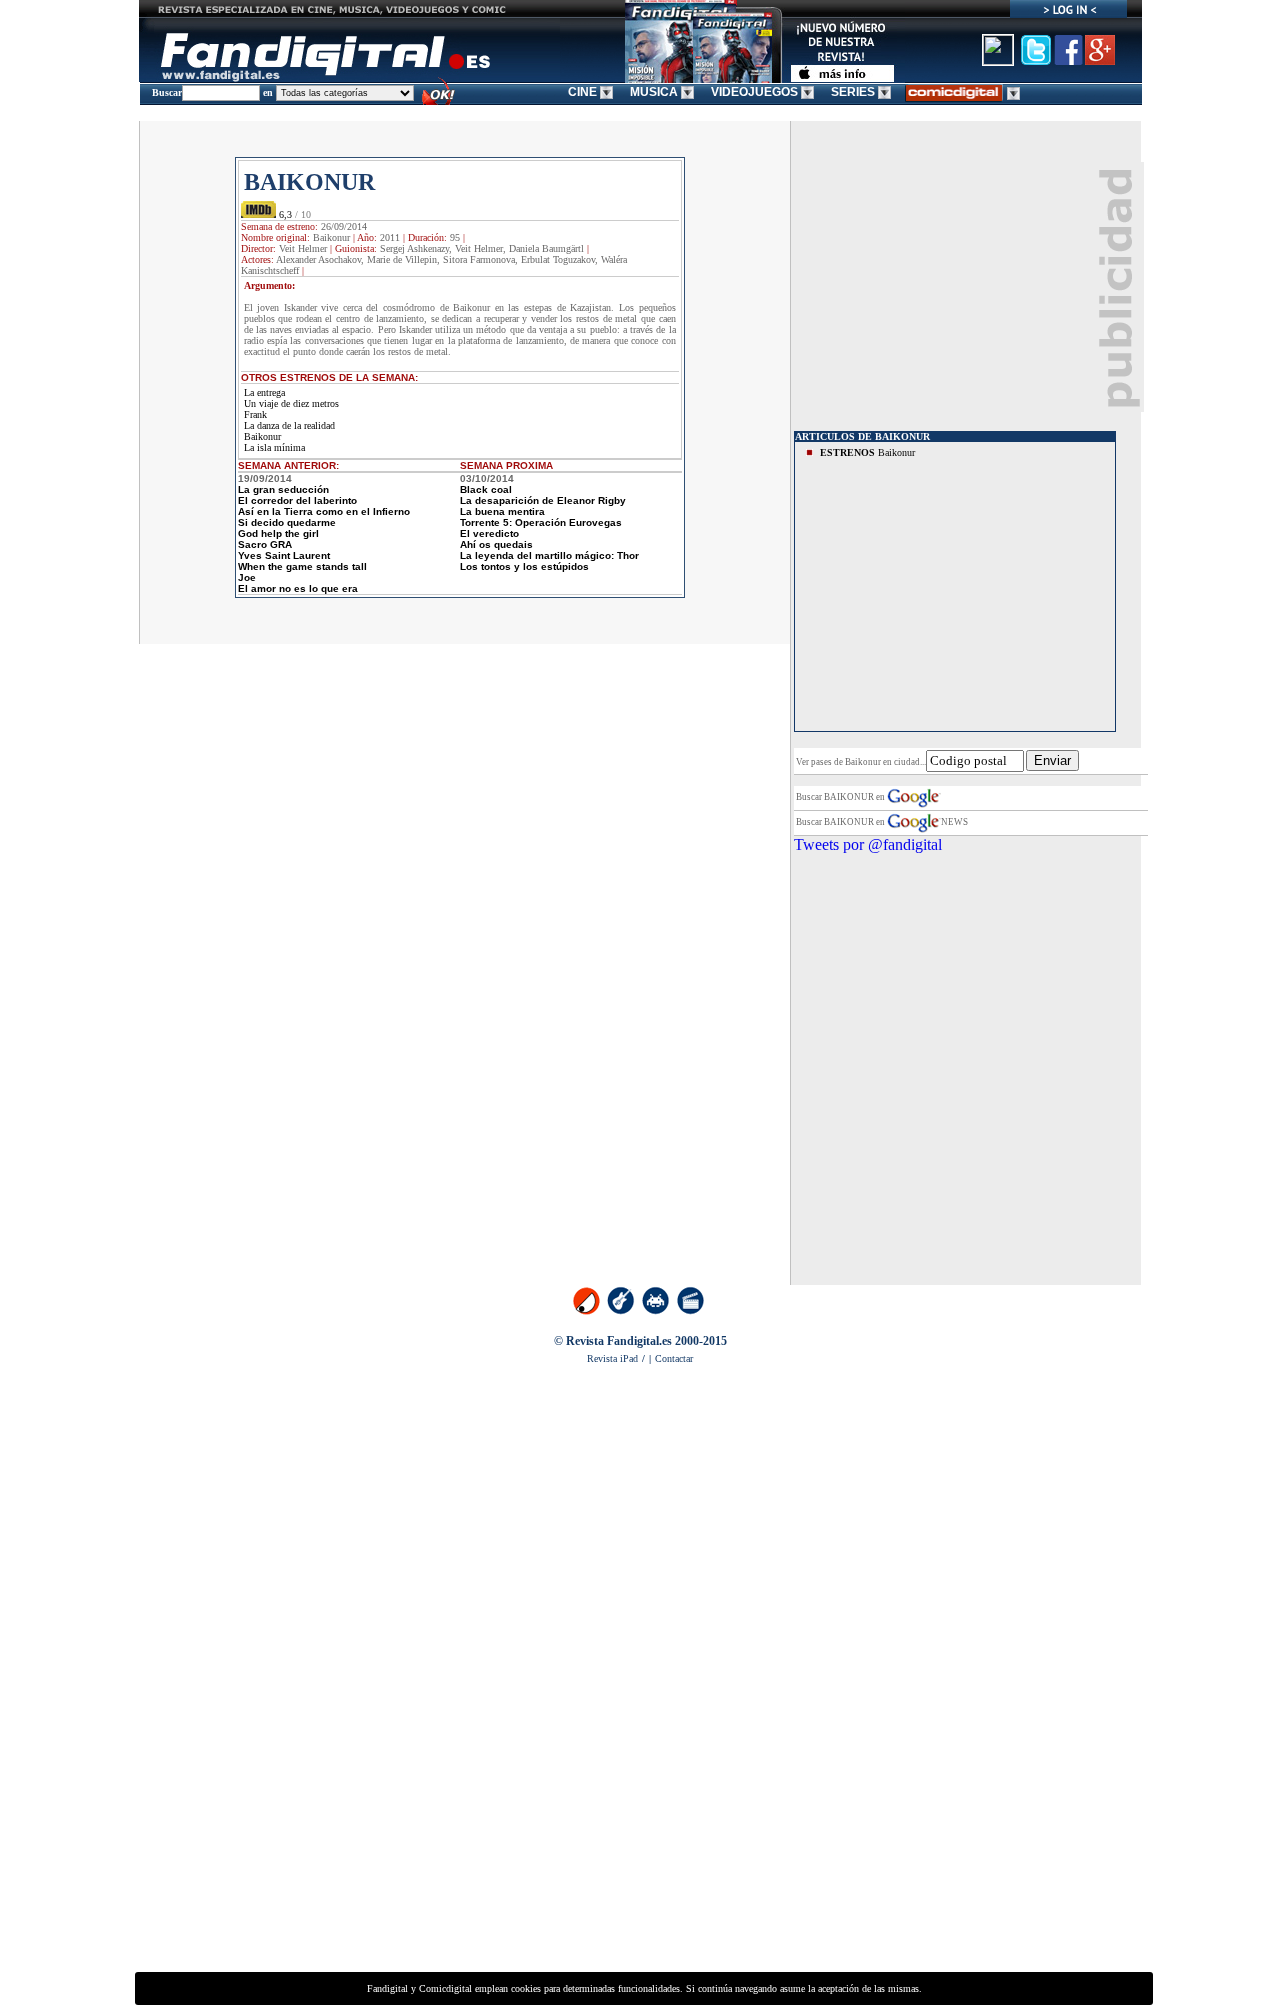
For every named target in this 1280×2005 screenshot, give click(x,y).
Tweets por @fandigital (868, 844)
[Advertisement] (944, 287)
